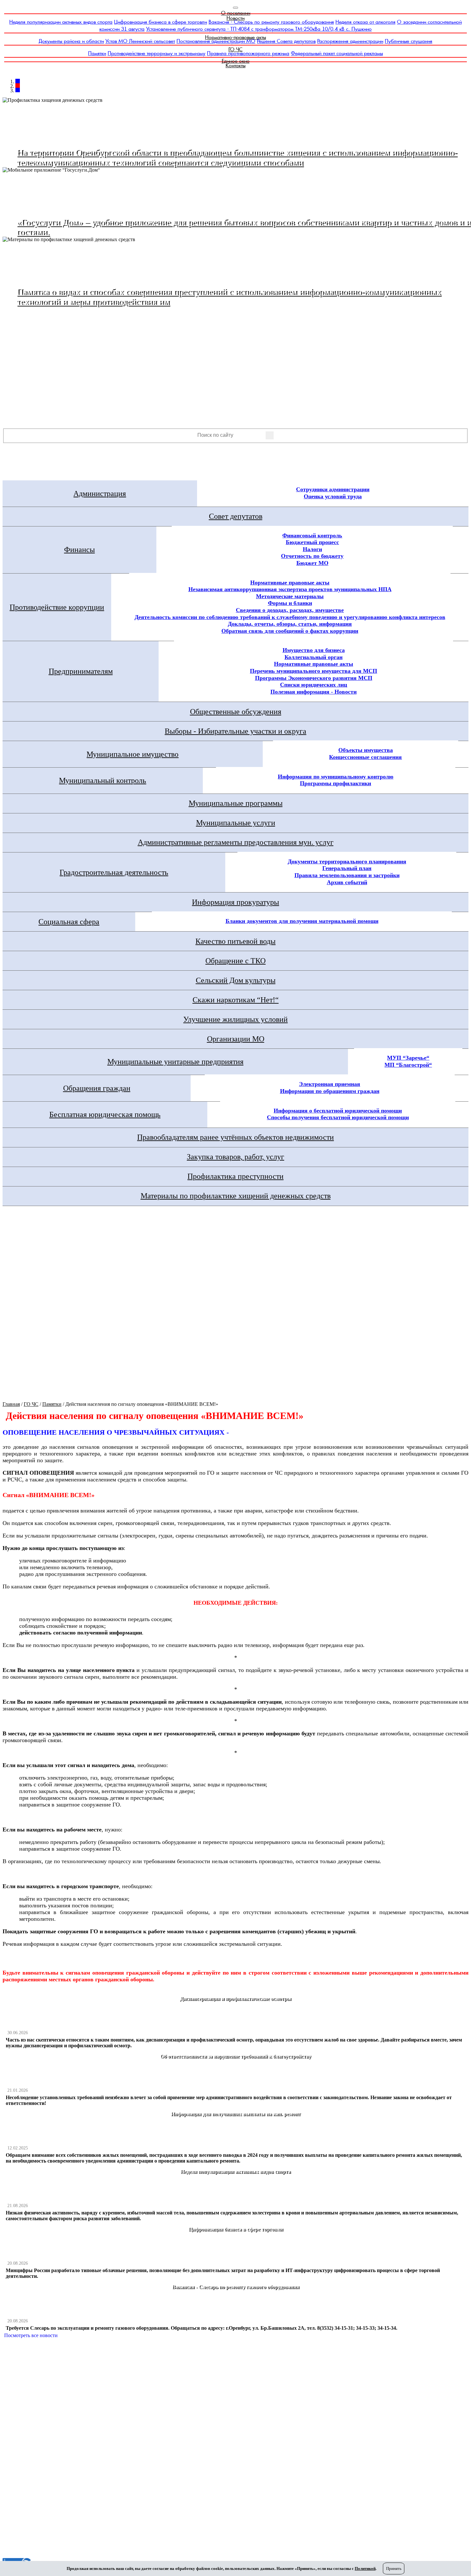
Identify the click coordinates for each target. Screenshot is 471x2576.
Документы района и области (71, 41)
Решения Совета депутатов (286, 41)
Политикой (365, 2568)
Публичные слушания (409, 41)
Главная (11, 1404)
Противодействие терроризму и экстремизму (157, 53)
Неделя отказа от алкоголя (365, 22)
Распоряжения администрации (350, 41)
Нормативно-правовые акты (235, 37)
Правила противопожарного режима (248, 53)
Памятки (97, 53)
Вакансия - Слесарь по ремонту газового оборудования (271, 22)
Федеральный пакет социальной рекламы (337, 53)
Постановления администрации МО (216, 41)
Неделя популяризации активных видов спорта (61, 22)
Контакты (235, 65)
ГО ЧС (235, 49)
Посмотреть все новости (31, 2335)
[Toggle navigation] (235, 8)
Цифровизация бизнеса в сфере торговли (161, 22)
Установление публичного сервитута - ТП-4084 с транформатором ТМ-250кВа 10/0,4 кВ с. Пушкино (259, 29)
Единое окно (236, 61)
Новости (235, 18)
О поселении (236, 13)
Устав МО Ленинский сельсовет (140, 41)
